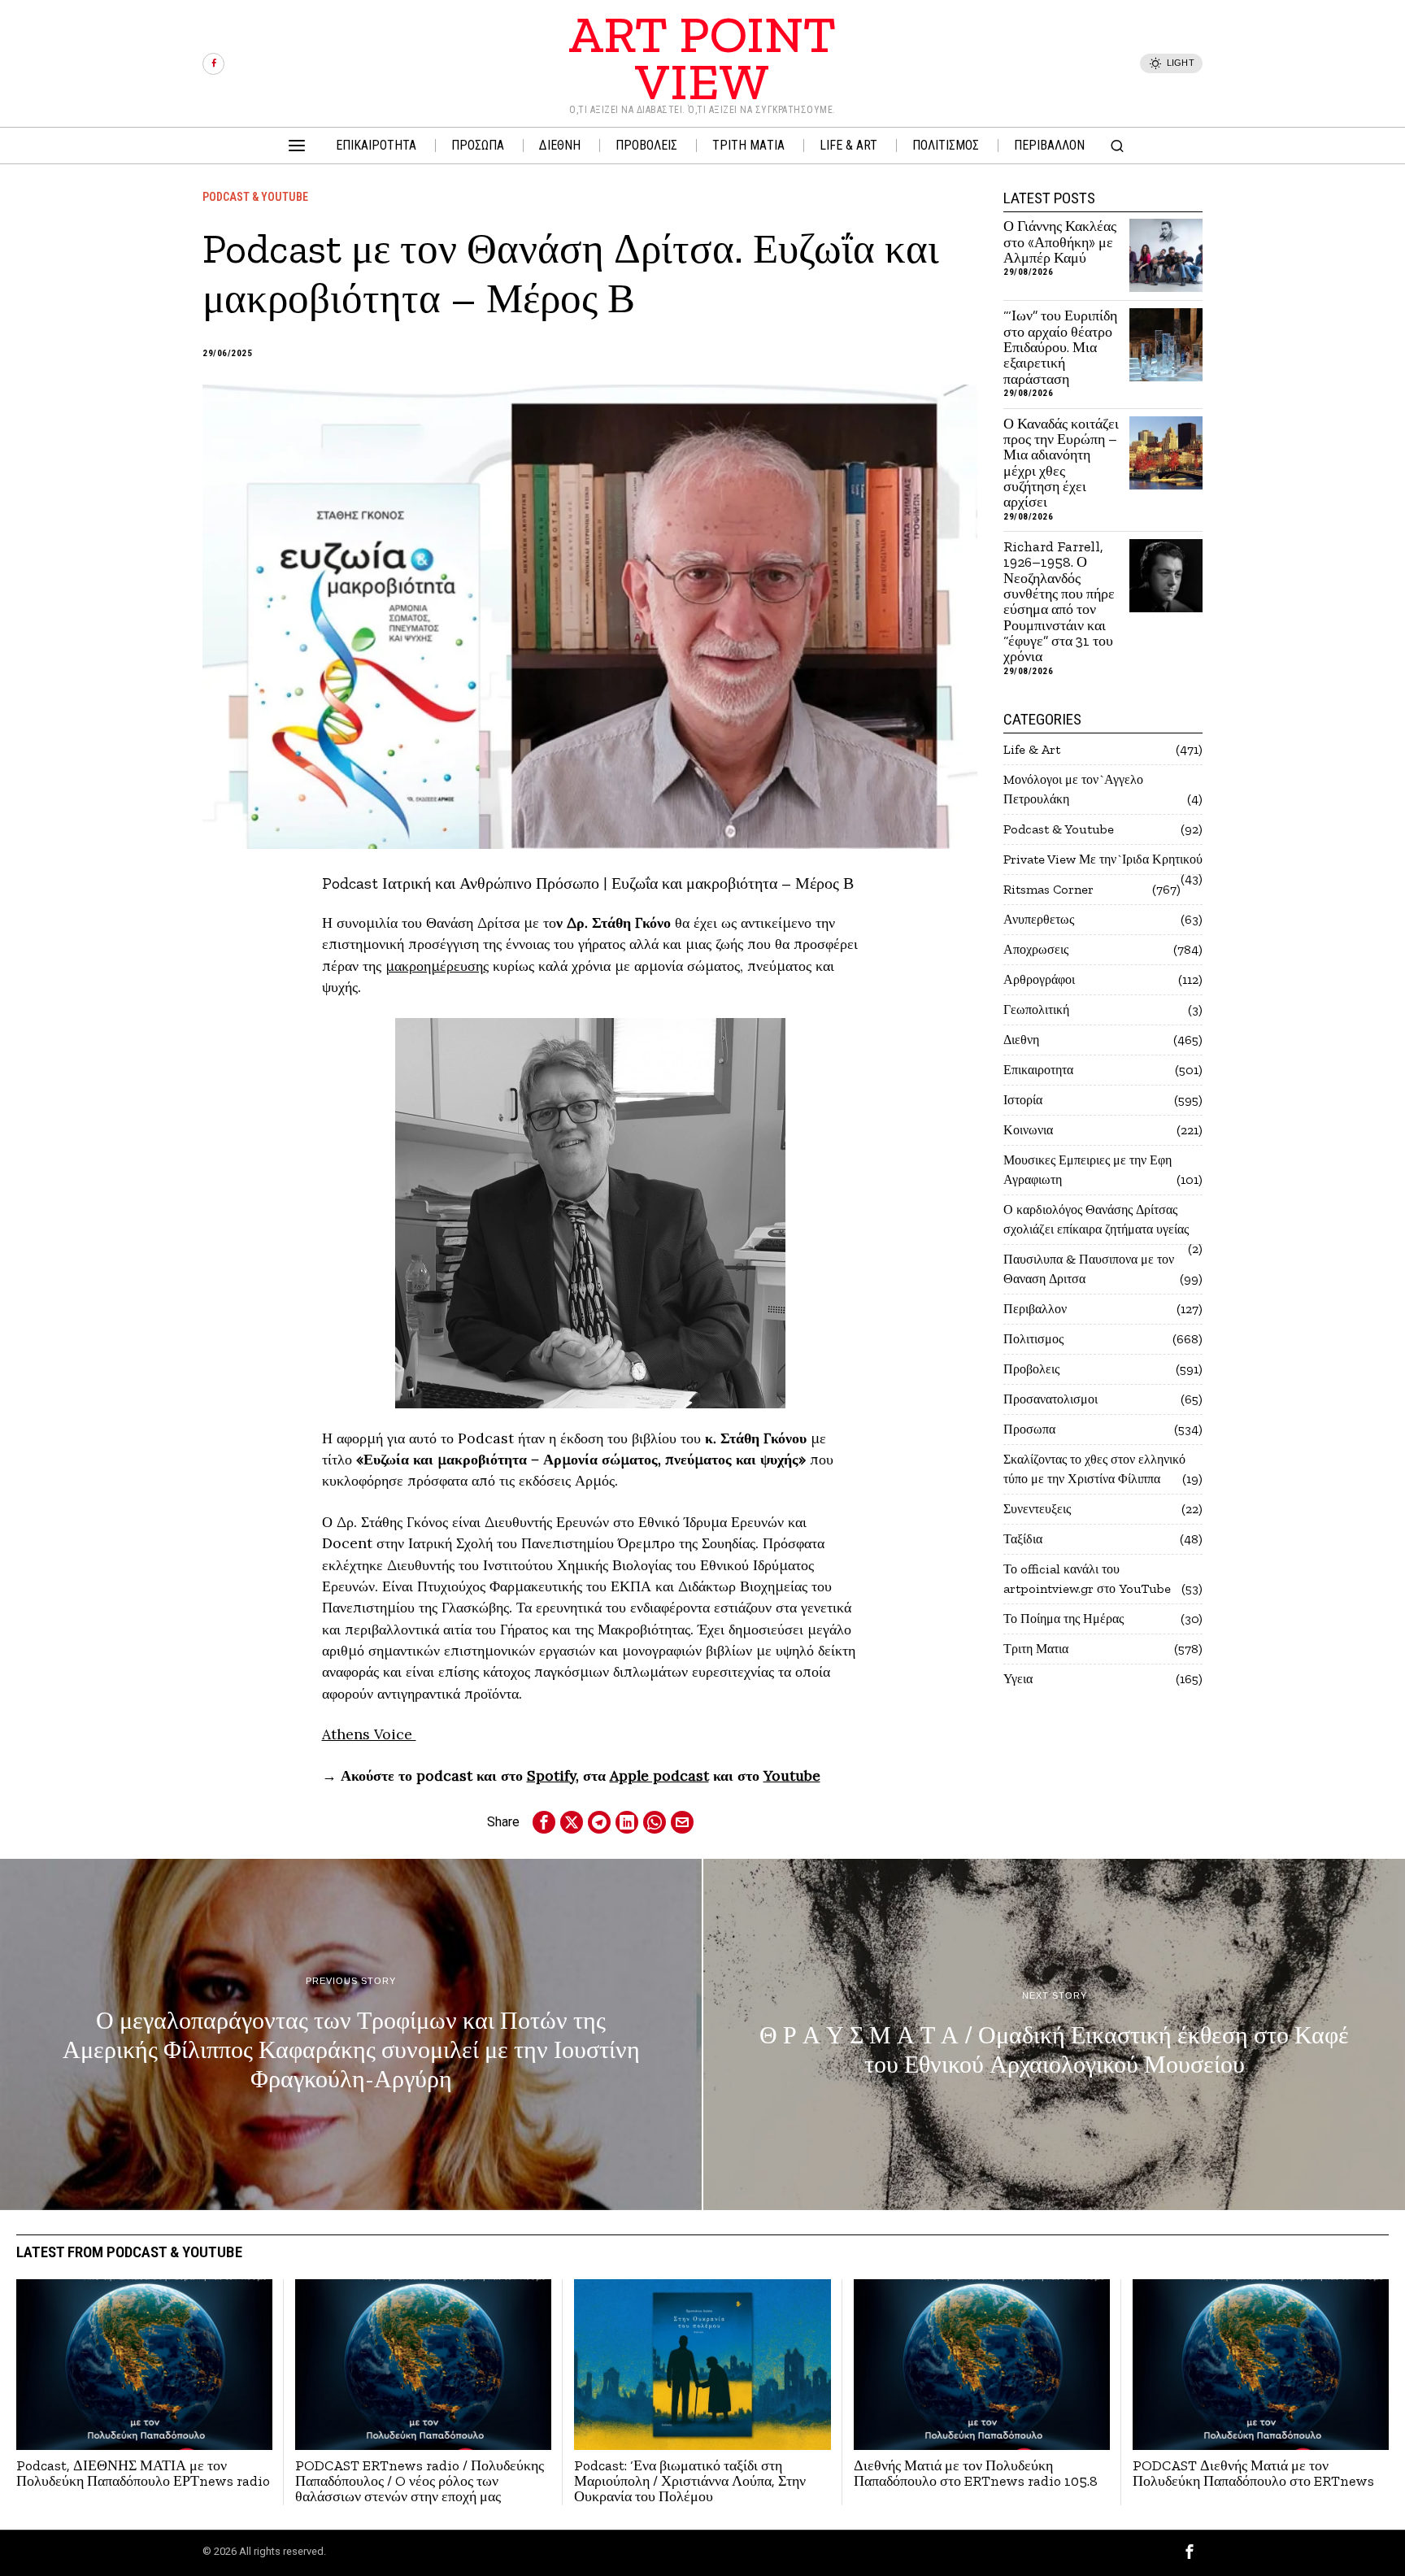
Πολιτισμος (1033, 1339)
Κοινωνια (1028, 1130)
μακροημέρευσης (437, 966)
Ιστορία (1023, 1100)
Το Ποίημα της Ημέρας (1064, 1619)
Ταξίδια (1023, 1539)
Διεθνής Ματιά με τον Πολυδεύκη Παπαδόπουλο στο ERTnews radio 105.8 (976, 2474)
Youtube (792, 1775)
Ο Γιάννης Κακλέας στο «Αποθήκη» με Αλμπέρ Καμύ (1060, 242)
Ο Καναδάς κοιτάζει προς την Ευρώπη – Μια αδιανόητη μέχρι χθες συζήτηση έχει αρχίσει (1061, 463)
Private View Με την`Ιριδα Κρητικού (1103, 859)
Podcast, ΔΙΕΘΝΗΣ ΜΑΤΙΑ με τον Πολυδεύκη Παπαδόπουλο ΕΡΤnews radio (143, 2474)
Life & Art (1032, 749)
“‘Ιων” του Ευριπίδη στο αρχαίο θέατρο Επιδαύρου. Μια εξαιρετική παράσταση (1060, 348)
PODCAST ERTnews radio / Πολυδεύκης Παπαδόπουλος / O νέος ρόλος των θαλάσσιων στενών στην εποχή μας (420, 2482)
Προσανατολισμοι (1050, 1399)
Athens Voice (369, 1734)
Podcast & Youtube (255, 197)
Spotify (551, 1775)
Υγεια (1018, 1679)
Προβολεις (1031, 1369)
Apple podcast (659, 1775)
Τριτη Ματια (1036, 1649)
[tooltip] (213, 64)
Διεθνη (1021, 1040)
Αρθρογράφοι (1039, 979)
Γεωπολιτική (1036, 1010)
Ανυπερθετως (1039, 919)
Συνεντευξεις (1037, 1509)
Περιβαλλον (1035, 1309)
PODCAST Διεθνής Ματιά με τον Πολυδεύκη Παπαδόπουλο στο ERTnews (1253, 2474)
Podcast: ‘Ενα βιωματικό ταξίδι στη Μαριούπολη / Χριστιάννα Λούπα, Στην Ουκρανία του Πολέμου (690, 2482)
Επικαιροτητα (1038, 1070)
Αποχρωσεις (1036, 949)
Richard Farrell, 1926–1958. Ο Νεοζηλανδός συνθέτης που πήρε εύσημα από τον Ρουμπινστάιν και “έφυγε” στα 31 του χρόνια (1059, 602)
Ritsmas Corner (1048, 889)
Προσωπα (1029, 1429)
